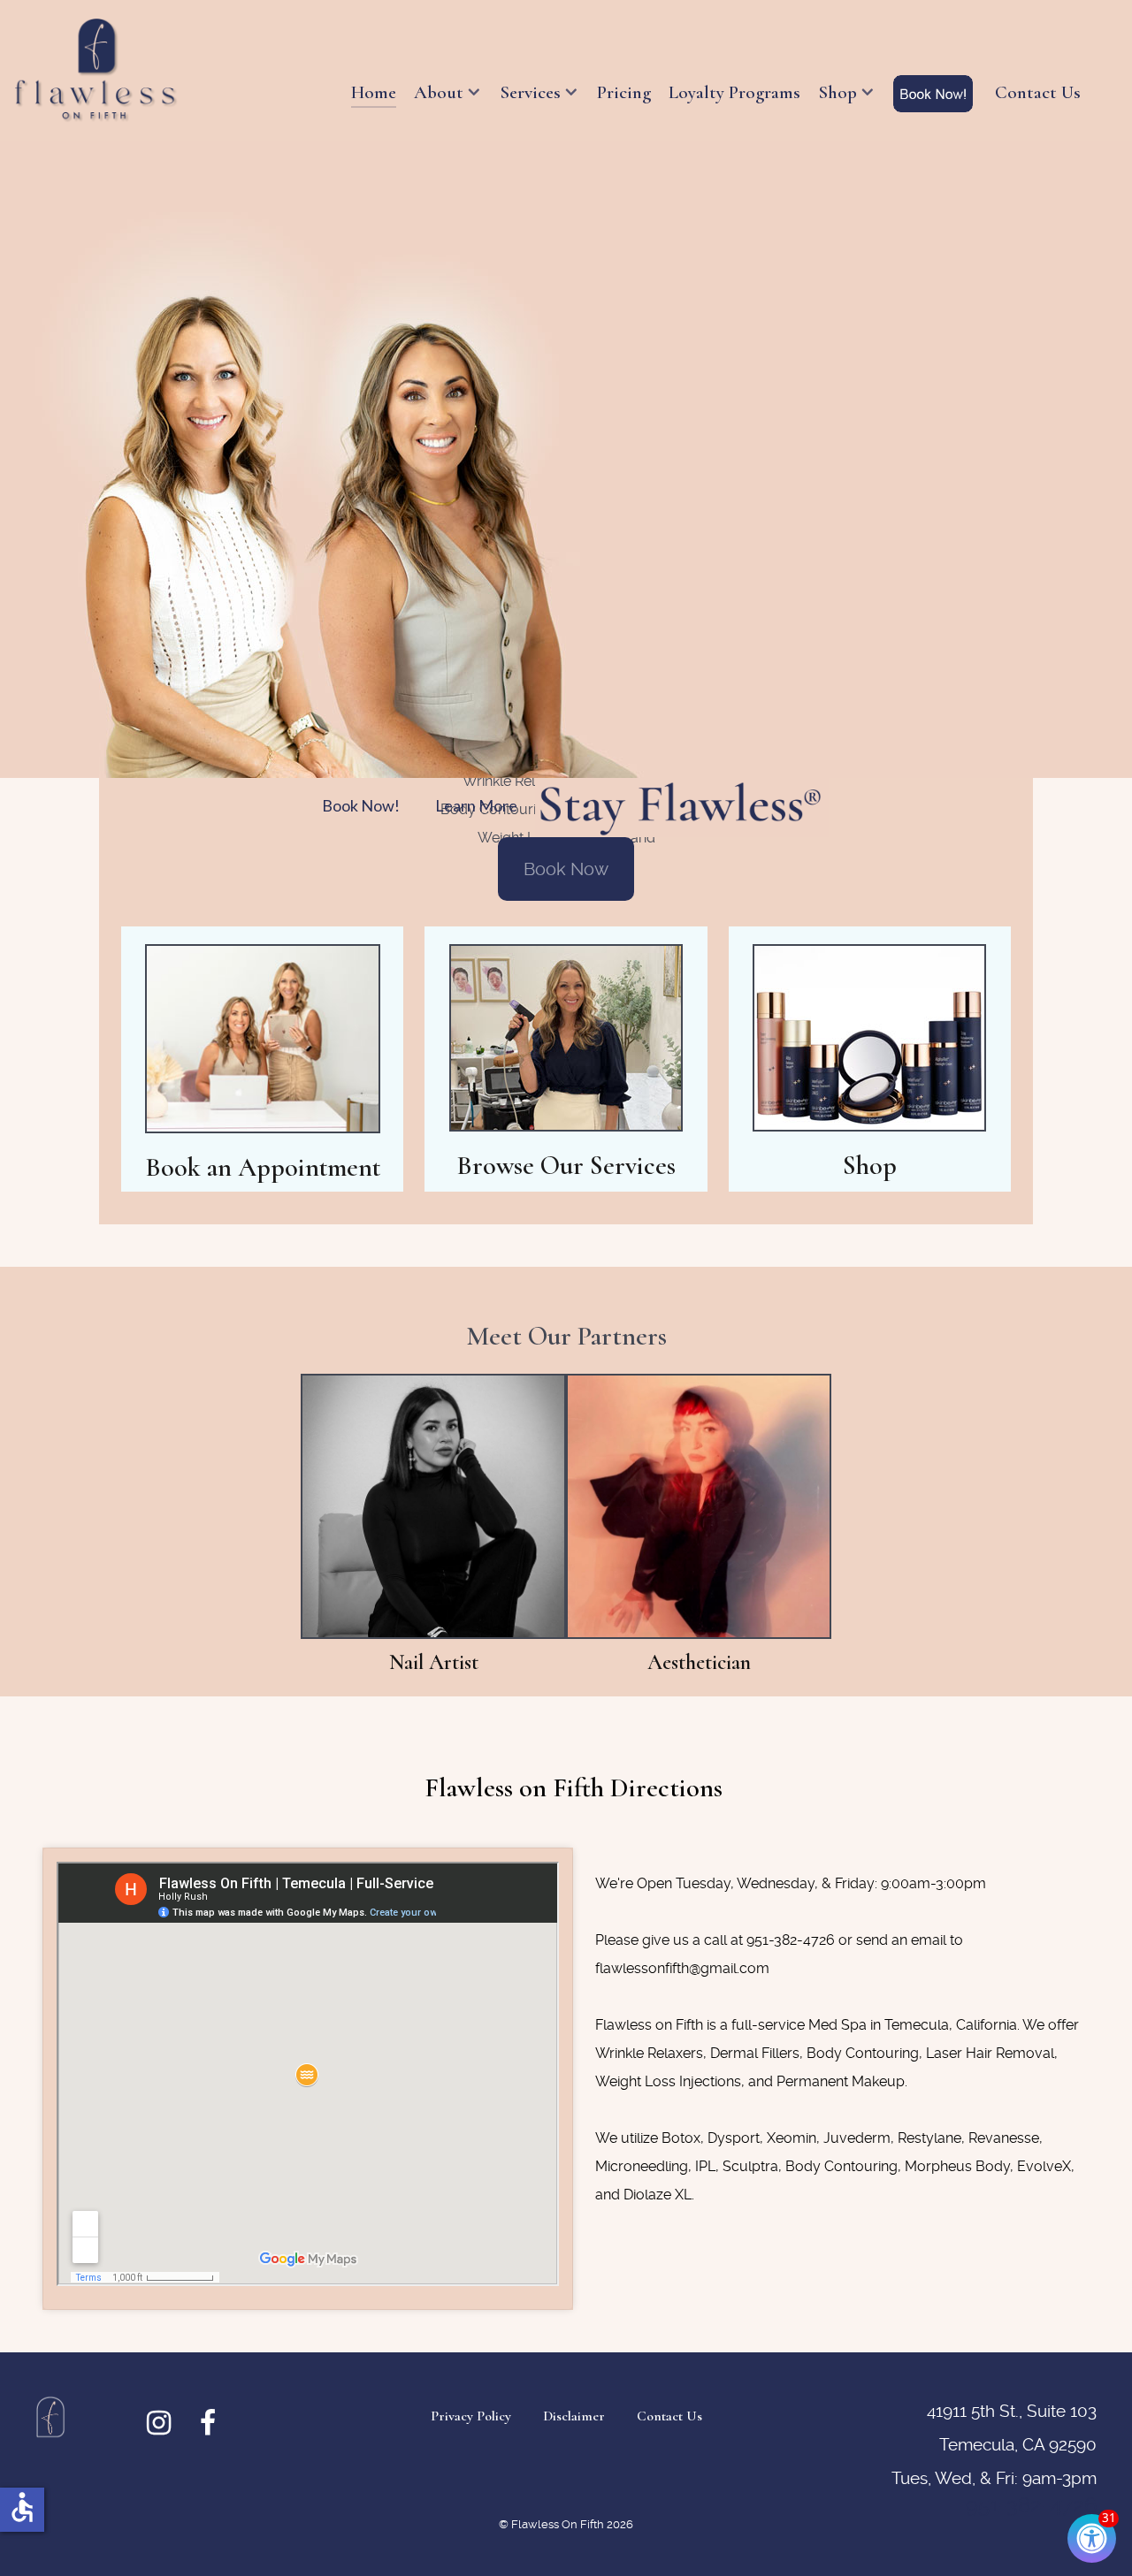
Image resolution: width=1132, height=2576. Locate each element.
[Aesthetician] (699, 1505)
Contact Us (669, 2416)
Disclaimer (574, 2416)
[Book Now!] (935, 94)
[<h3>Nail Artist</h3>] (433, 1505)
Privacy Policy (471, 2416)
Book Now (566, 869)
